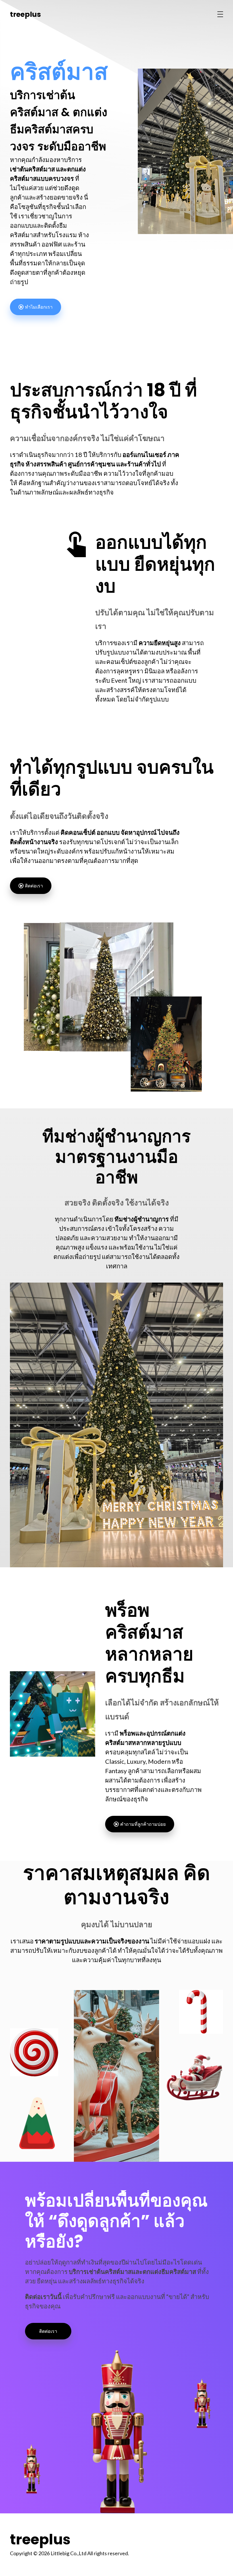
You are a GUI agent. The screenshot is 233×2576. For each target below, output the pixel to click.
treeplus (25, 14)
